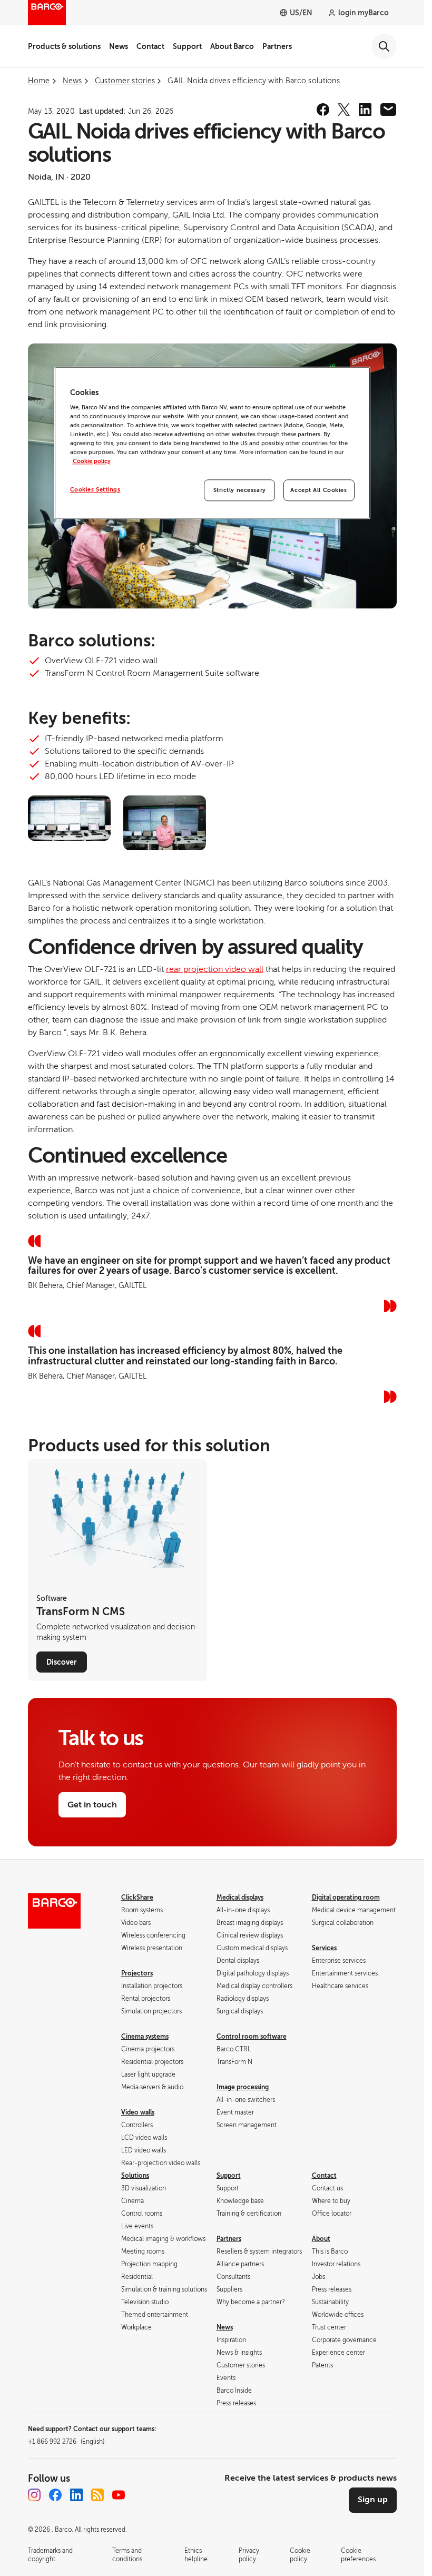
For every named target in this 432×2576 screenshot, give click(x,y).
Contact (150, 46)
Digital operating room (346, 1897)
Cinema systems (145, 2037)
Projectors (137, 1973)
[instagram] (34, 2495)
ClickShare (137, 1897)
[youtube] (119, 2495)
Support (187, 46)
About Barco (232, 46)
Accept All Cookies (318, 490)
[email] (388, 110)
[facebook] (323, 110)
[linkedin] (365, 110)
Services (324, 1948)
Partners (277, 46)
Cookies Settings (95, 490)
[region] (212, 443)
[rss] (97, 2495)
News (119, 46)
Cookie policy (92, 462)
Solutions (135, 2176)
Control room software (252, 2037)
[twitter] (344, 110)
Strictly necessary (240, 490)
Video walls (138, 2112)
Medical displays (240, 1897)
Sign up (373, 2500)
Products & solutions (64, 46)
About (321, 2239)
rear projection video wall (215, 969)
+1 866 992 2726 (66, 2442)
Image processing (243, 2087)
